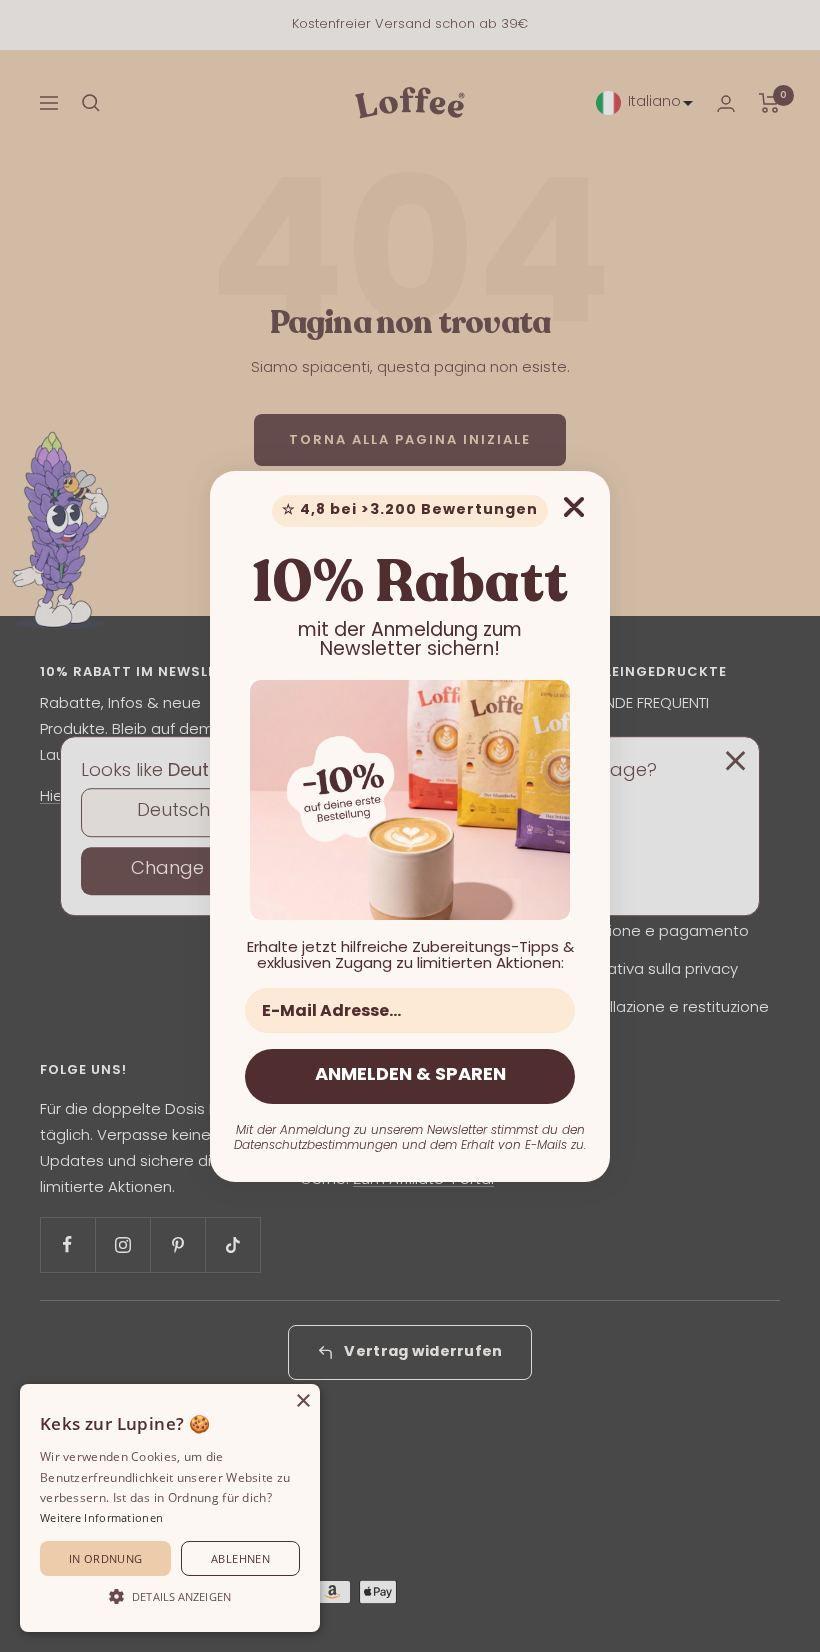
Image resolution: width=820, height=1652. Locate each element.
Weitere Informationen (101, 1517)
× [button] (302, 1401)
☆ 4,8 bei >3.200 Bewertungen (410, 510)
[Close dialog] (574, 507)
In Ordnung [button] (106, 1558)
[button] (170, 1596)
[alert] (170, 1508)
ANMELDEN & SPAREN (410, 1076)
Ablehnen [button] (240, 1558)
